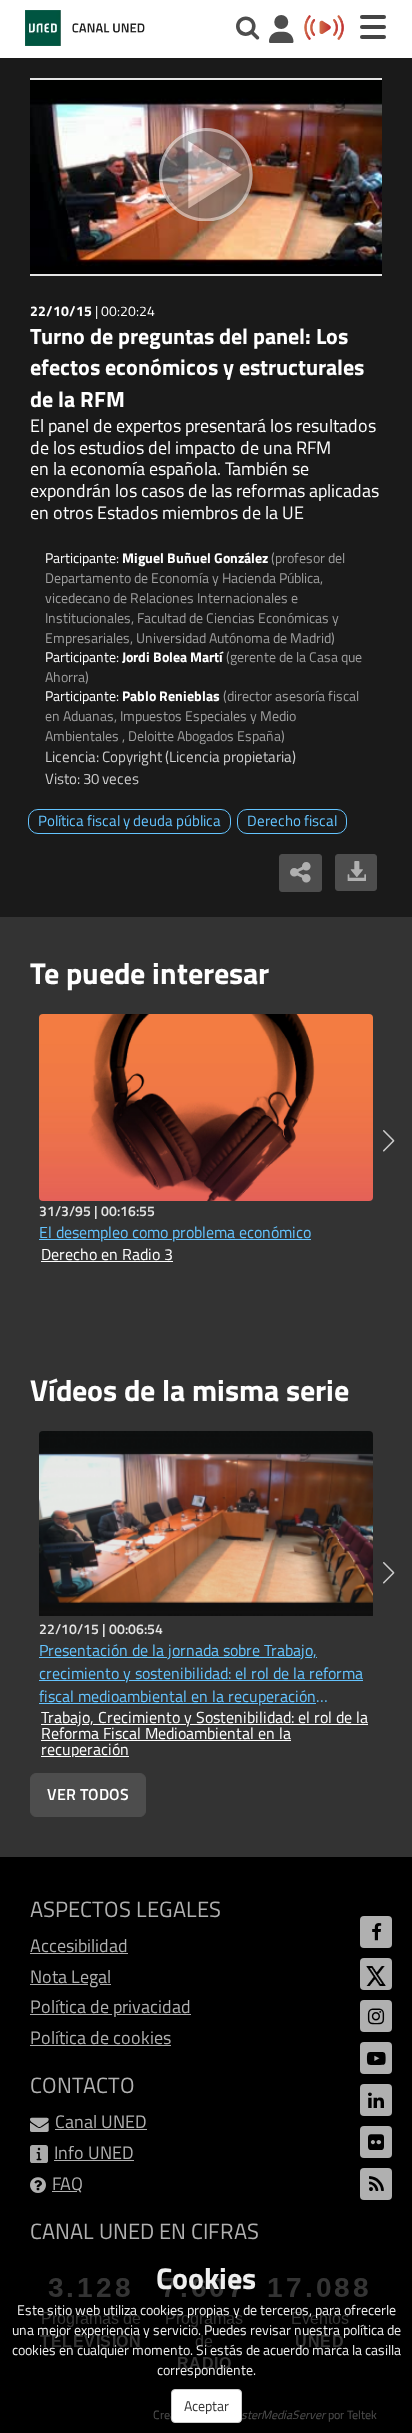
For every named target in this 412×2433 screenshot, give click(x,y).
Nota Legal (70, 1976)
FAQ (67, 2183)
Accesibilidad (79, 1945)
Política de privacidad (110, 2006)
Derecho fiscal (292, 820)
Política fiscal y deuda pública (129, 820)
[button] (388, 1141)
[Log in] (281, 31)
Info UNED (94, 2152)
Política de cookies (100, 2037)
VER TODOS (88, 1794)
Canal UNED (101, 2121)
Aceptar (206, 2405)
